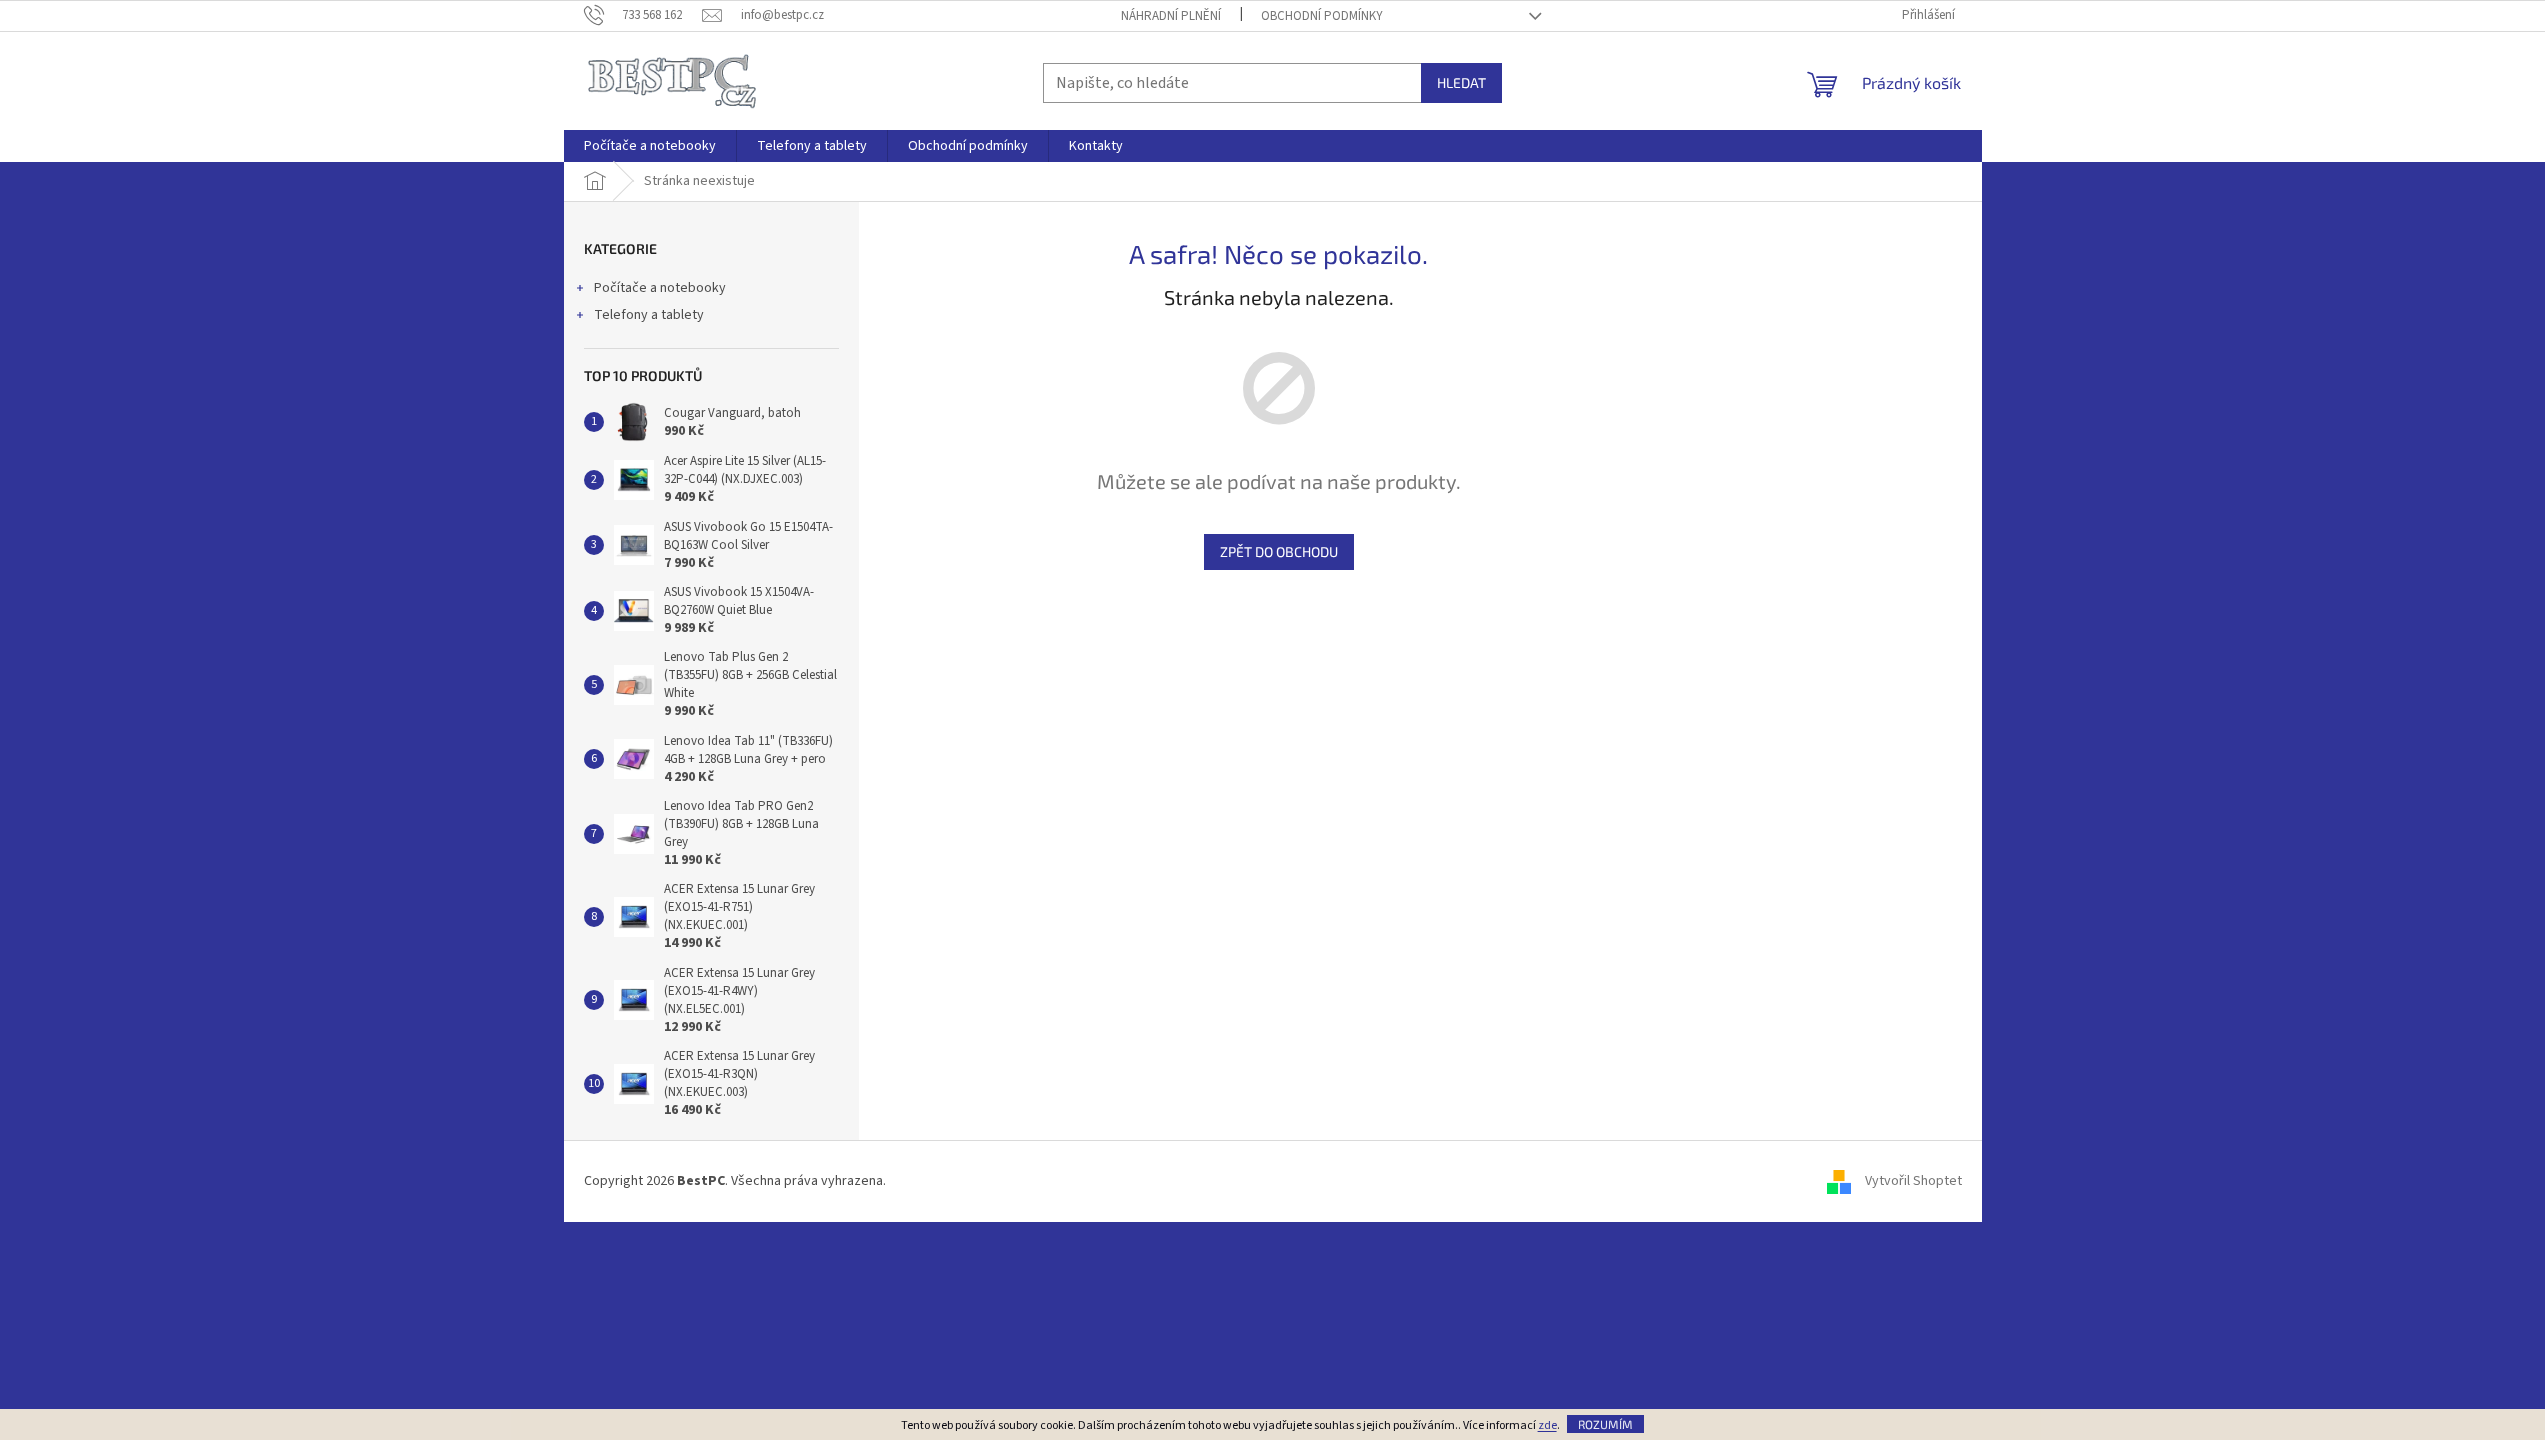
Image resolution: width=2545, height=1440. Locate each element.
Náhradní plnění (1171, 16)
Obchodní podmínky (1322, 16)
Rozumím (1605, 1424)
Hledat (1461, 82)
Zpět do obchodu (1279, 551)
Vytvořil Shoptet (1913, 1181)
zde (1547, 1425)
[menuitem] (650, 146)
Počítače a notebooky (660, 288)
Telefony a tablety (649, 315)
